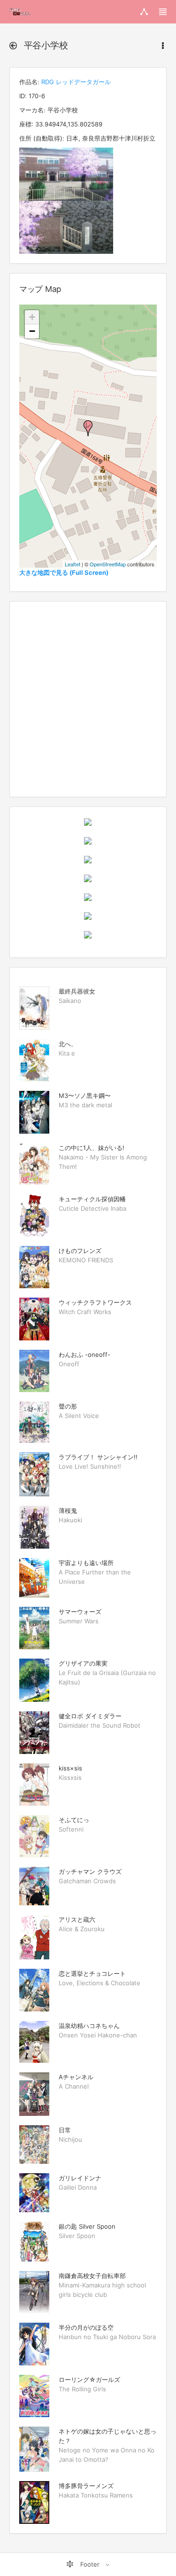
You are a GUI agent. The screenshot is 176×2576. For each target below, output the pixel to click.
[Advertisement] (88, 699)
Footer (90, 2564)
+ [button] (32, 317)
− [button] (32, 331)
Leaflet (73, 564)
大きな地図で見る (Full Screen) (64, 572)
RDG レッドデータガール (76, 82)
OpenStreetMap (108, 564)
